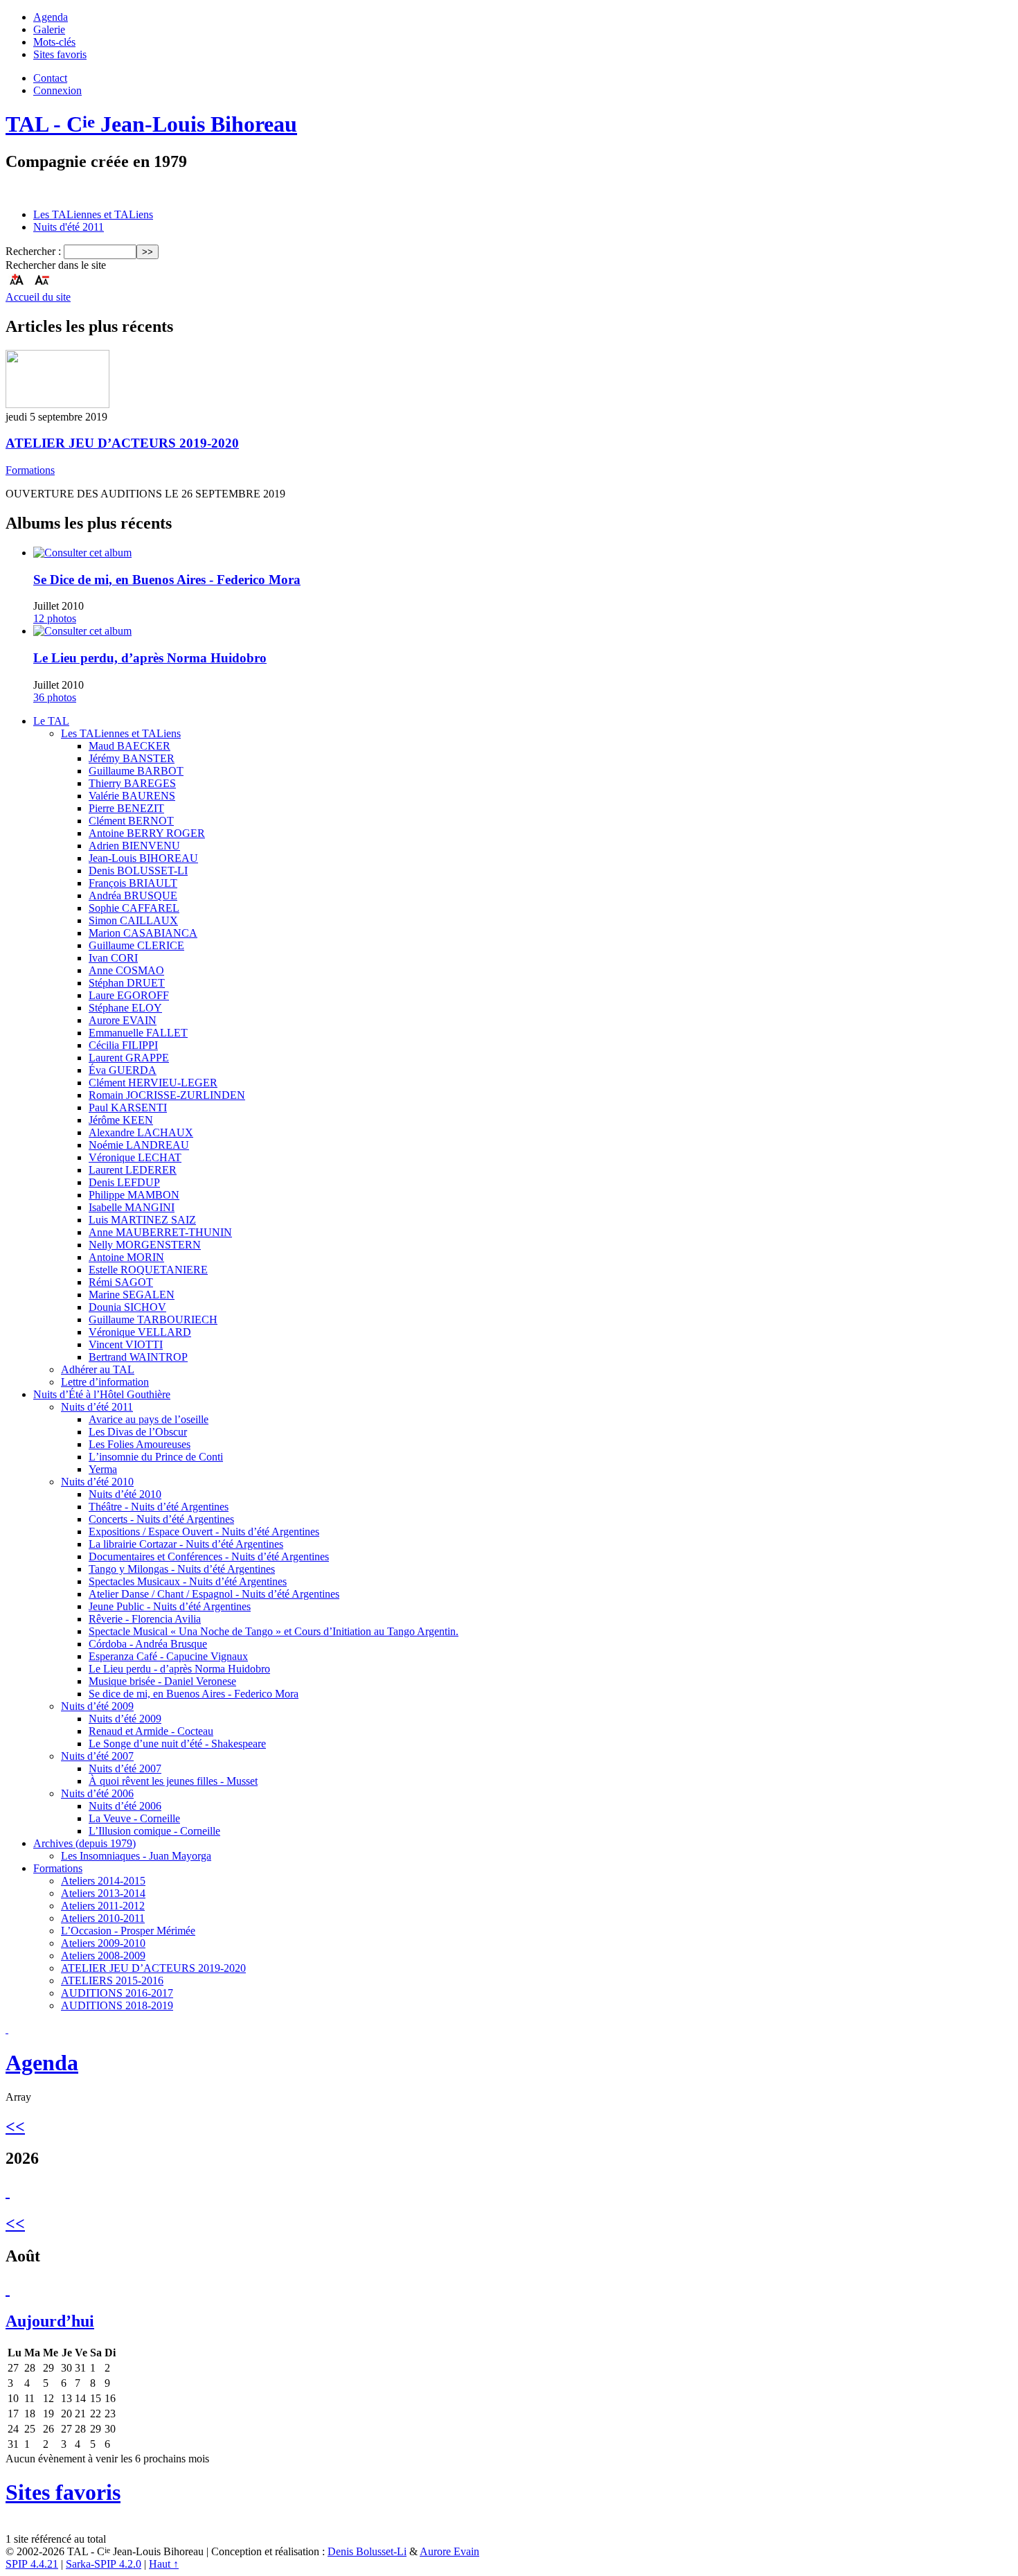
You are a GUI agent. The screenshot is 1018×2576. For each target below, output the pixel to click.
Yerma (103, 1469)
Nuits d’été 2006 (97, 1793)
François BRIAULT (133, 883)
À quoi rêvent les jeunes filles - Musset (173, 1781)
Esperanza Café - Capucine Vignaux (168, 1656)
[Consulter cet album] (82, 553)
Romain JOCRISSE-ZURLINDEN (167, 1095)
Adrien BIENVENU (134, 846)
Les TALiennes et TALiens (93, 214)
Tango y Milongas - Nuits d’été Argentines (182, 1569)
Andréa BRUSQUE (133, 896)
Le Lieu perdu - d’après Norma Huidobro (179, 1669)
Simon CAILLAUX (133, 920)
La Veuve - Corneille (134, 1818)
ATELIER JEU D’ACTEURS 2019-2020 (122, 443)
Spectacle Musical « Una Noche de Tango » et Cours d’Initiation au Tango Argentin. (274, 1631)
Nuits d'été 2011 (69, 227)
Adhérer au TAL (98, 1369)
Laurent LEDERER (133, 1170)
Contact (50, 78)
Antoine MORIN (126, 1257)
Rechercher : (33, 251)
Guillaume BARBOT (136, 771)
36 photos (55, 697)
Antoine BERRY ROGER (147, 833)
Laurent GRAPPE (129, 1058)
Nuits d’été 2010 (97, 1482)
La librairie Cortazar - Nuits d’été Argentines (186, 1544)
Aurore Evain (449, 2551)
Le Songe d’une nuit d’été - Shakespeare (177, 1744)
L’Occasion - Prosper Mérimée (128, 1931)
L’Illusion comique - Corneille (154, 1831)
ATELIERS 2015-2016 (112, 1980)
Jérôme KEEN (121, 1120)
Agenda (51, 17)
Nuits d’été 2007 (97, 1756)
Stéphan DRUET (127, 983)
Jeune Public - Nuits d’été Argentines (170, 1606)
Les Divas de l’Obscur (138, 1432)
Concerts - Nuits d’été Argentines (161, 1519)
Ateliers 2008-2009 (103, 1956)
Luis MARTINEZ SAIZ (142, 1220)
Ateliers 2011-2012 (103, 1906)
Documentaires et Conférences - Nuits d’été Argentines (209, 1556)
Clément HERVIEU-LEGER (153, 1083)
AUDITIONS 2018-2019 (117, 2005)
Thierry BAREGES (132, 783)
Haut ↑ (164, 2564)
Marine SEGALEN (132, 1295)
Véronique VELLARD (140, 1332)
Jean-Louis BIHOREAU (143, 858)
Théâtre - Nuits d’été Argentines (159, 1507)
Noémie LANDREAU (139, 1145)
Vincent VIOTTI (126, 1344)
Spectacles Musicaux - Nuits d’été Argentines (188, 1581)
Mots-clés (54, 42)
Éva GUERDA (123, 1070)
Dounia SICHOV (127, 1307)
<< (15, 2126)
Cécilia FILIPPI (123, 1045)
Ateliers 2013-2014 (103, 1893)
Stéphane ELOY (125, 1008)
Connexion (57, 90)
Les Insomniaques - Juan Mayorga (136, 1856)
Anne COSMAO (126, 970)
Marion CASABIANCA (143, 933)
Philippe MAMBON (134, 1195)
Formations (30, 470)
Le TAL (51, 721)
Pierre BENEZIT (126, 808)
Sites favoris (60, 54)
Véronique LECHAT (135, 1157)
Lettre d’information (105, 1382)
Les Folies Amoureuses (140, 1444)
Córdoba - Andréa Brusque (148, 1644)
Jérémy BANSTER (132, 758)
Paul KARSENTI (128, 1108)
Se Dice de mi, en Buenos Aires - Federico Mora (167, 580)
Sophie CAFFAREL (134, 908)
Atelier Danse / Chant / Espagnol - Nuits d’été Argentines (214, 1594)
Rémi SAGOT (121, 1282)
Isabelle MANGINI (132, 1207)
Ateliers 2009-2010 (103, 1943)
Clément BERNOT (131, 821)
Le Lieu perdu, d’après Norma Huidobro (150, 658)
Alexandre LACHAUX (141, 1132)
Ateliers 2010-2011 (103, 1918)
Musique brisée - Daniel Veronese (162, 1681)
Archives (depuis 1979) (84, 1843)
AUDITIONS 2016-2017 (117, 1993)
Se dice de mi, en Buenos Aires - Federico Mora (194, 1694)
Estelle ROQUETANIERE (148, 1270)
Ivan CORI (113, 958)
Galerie (49, 29)
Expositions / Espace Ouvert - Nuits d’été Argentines (204, 1532)
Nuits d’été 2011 (97, 1407)
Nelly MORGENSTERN (145, 1245)
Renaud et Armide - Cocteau (151, 1731)
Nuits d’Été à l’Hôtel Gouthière (102, 1394)
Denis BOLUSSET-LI (138, 871)
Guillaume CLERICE (136, 945)
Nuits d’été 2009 (97, 1706)
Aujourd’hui (50, 2321)
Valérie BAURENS (132, 796)
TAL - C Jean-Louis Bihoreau (151, 124)
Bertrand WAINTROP (138, 1357)
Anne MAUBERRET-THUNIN (160, 1232)
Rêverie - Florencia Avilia (145, 1619)
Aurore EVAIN (123, 1020)
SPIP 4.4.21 (32, 2564)
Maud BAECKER (130, 746)
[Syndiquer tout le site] (7, 2029)
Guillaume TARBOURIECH (153, 1320)
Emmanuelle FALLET (138, 1033)
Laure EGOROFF (129, 995)
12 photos (55, 618)
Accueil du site (38, 297)
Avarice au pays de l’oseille (149, 1419)
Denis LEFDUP (124, 1182)
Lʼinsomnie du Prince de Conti (156, 1457)
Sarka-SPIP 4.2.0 (104, 2564)
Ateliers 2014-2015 (103, 1881)
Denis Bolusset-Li (367, 2551)
